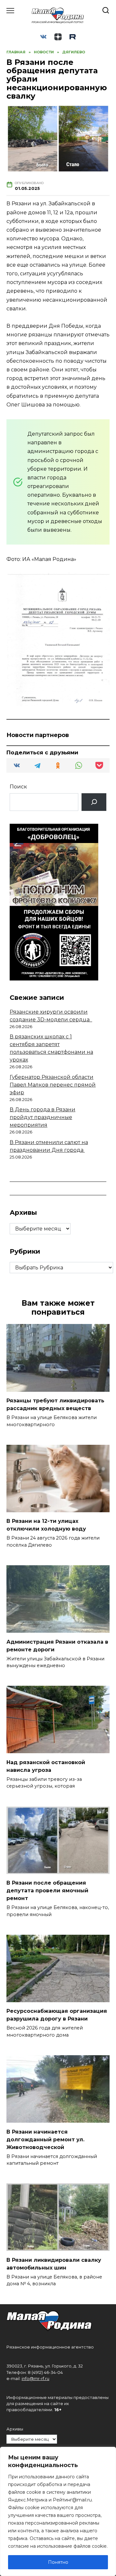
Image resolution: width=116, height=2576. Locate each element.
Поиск (18, 787)
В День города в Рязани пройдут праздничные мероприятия (43, 1117)
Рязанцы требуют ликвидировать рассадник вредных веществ (55, 1404)
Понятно (58, 2562)
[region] (58, 2511)
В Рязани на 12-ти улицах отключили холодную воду (46, 1525)
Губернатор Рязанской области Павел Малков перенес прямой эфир (53, 1085)
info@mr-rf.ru (35, 2379)
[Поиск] (94, 802)
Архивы (15, 2429)
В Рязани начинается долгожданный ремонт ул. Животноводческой (45, 2139)
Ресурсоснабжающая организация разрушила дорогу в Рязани (57, 2015)
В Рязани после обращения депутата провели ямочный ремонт (47, 1891)
